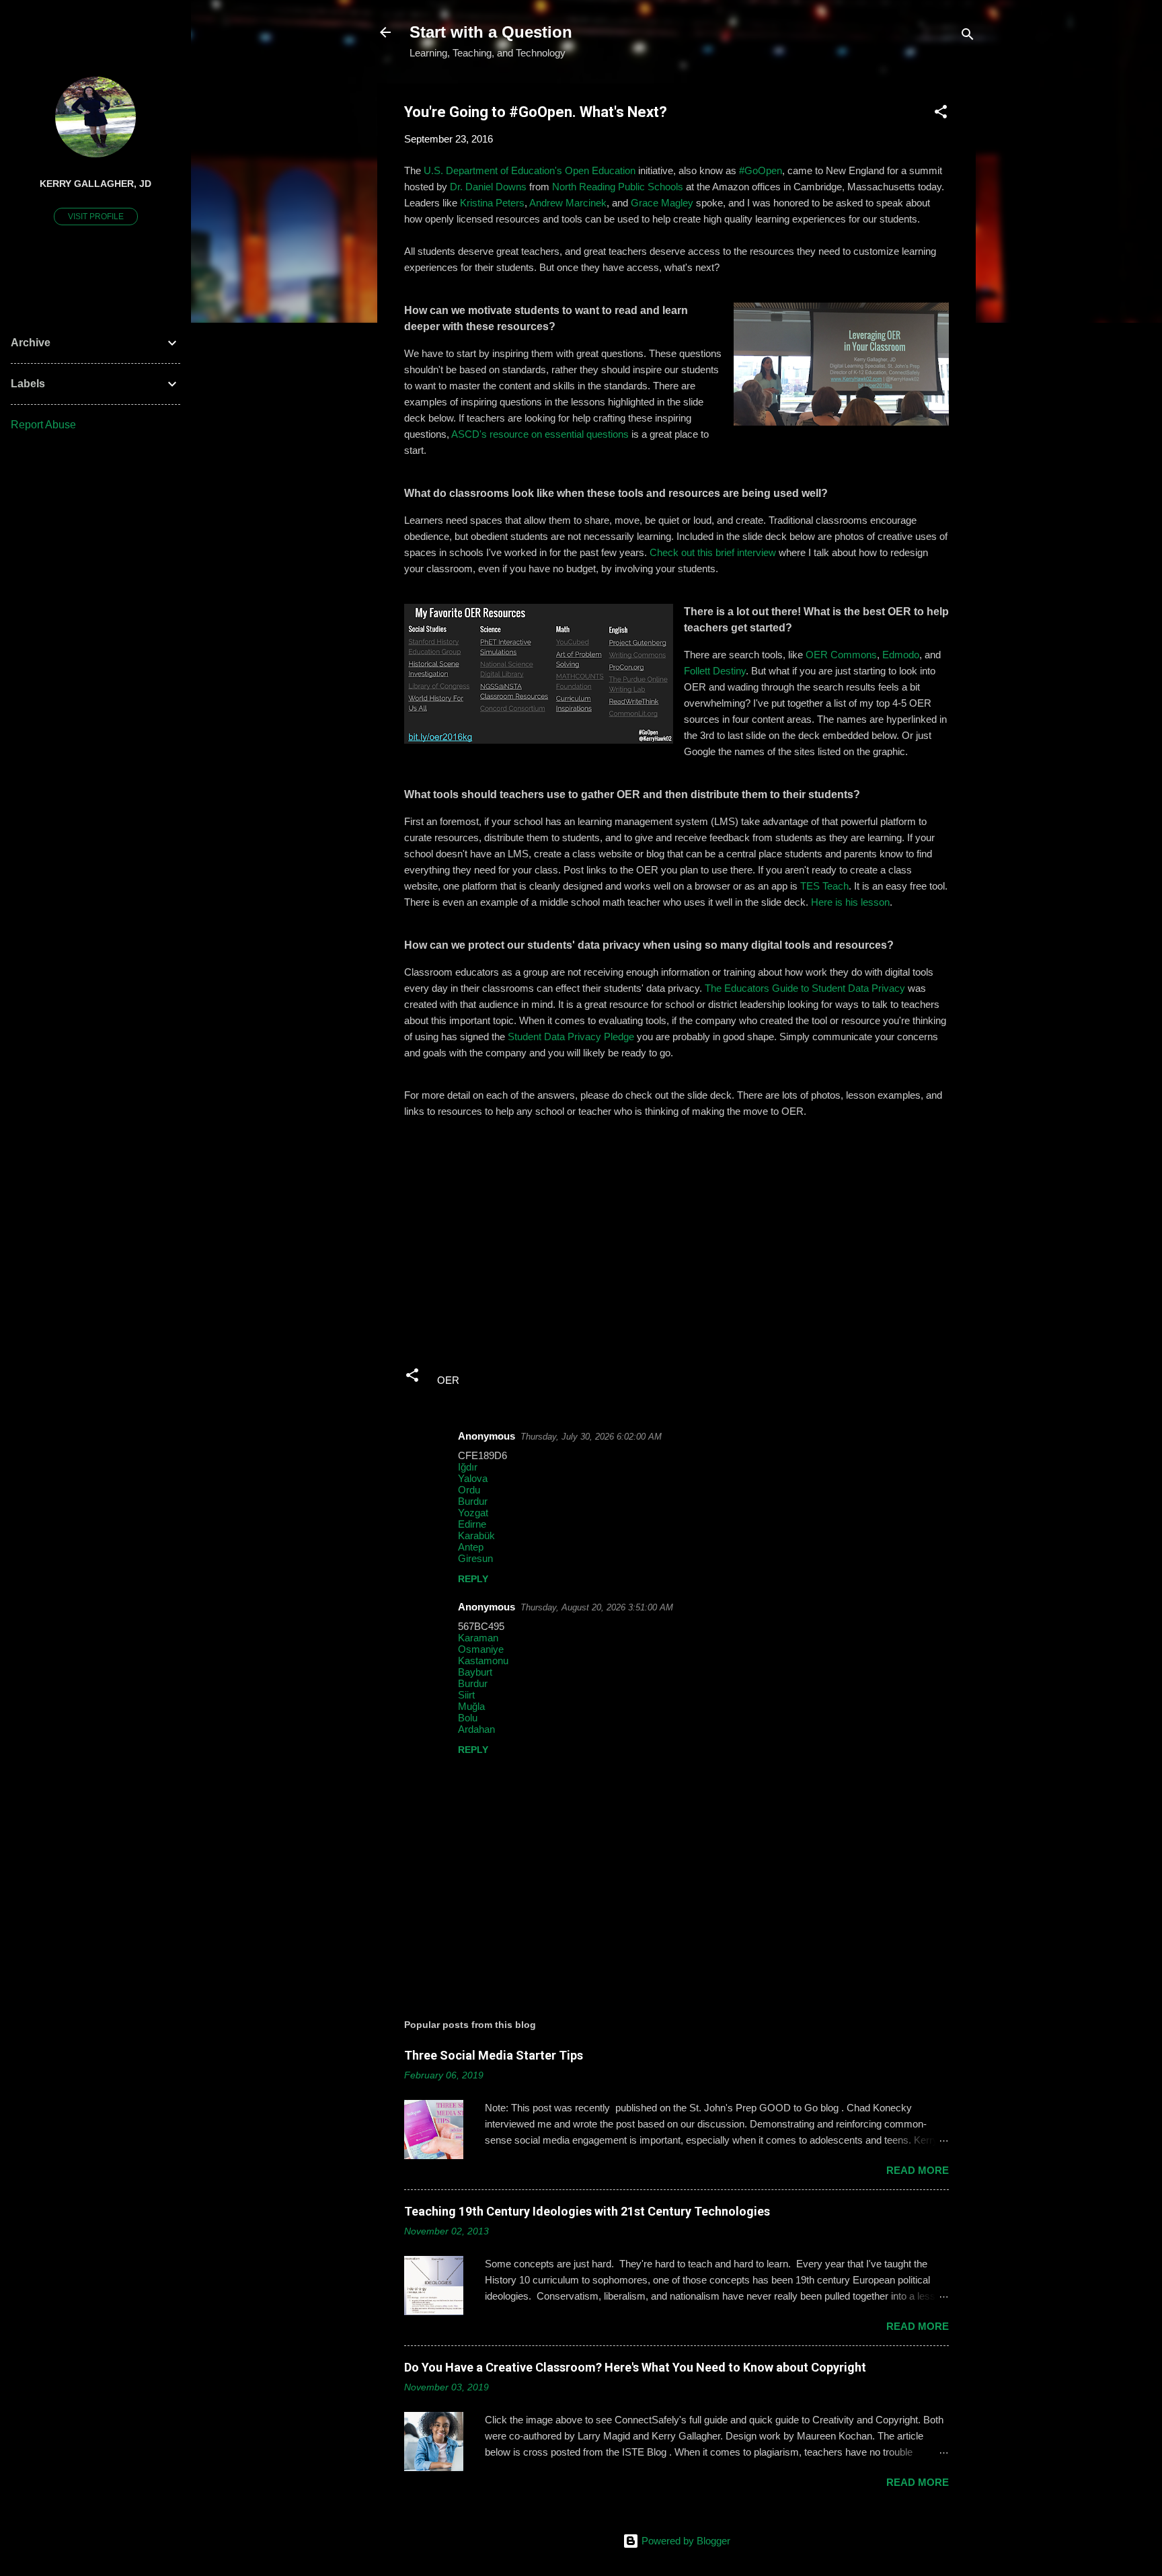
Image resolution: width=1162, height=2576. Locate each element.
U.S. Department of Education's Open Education (530, 170)
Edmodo (901, 655)
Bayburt (475, 1672)
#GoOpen (761, 170)
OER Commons (841, 655)
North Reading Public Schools (618, 187)
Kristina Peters (492, 203)
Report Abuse (43, 425)
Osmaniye (481, 1649)
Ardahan (476, 1729)
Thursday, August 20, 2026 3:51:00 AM (597, 1607)
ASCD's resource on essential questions (540, 434)
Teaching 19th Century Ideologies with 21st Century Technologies (587, 2211)
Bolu (468, 1718)
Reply (473, 1579)
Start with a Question (491, 32)
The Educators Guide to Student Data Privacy (805, 988)
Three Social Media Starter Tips (494, 2055)
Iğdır (468, 1467)
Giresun (475, 1558)
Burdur (473, 1501)
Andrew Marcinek (568, 203)
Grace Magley (662, 203)
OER (448, 1380)
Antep (471, 1547)
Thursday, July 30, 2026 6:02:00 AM (591, 1437)
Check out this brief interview (713, 552)
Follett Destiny (715, 671)
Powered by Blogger (685, 2541)
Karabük (476, 1535)
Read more (918, 2170)
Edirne (472, 1524)
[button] (941, 114)
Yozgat (473, 1513)
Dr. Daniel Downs (488, 187)
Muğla (471, 1706)
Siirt (466, 1695)
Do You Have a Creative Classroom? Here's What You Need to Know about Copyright (635, 2367)
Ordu (469, 1490)
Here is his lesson (850, 902)
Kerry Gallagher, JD (95, 184)
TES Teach (824, 886)
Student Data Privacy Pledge (571, 1037)
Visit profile (96, 217)
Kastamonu (483, 1661)
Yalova (473, 1478)
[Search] (968, 37)
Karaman (478, 1638)
